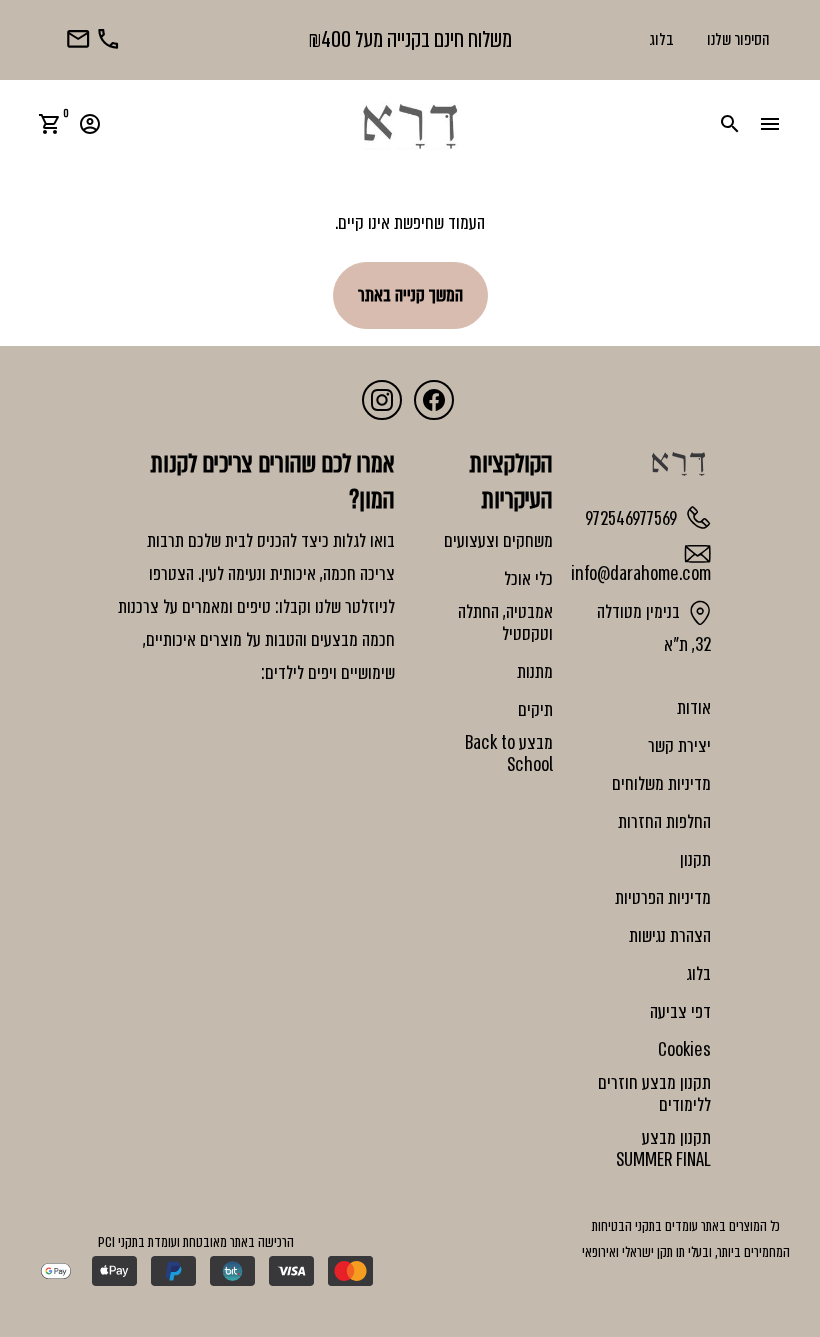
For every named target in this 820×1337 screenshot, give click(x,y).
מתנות (535, 672)
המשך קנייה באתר (410, 295)
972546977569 (633, 518)
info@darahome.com (641, 573)
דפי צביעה (680, 1012)
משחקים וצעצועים (498, 541)
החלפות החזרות (664, 822)
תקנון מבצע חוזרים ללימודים (654, 1094)
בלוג (661, 39)
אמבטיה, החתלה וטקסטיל (505, 623)
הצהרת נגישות (670, 936)
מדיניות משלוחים (661, 784)
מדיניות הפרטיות (663, 898)
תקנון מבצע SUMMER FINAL (663, 1149)
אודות (694, 708)
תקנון (695, 860)
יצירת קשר (679, 746)
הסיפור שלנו (738, 39)
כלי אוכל (528, 579)
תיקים (535, 710)
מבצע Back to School (509, 754)
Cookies (684, 1050)
